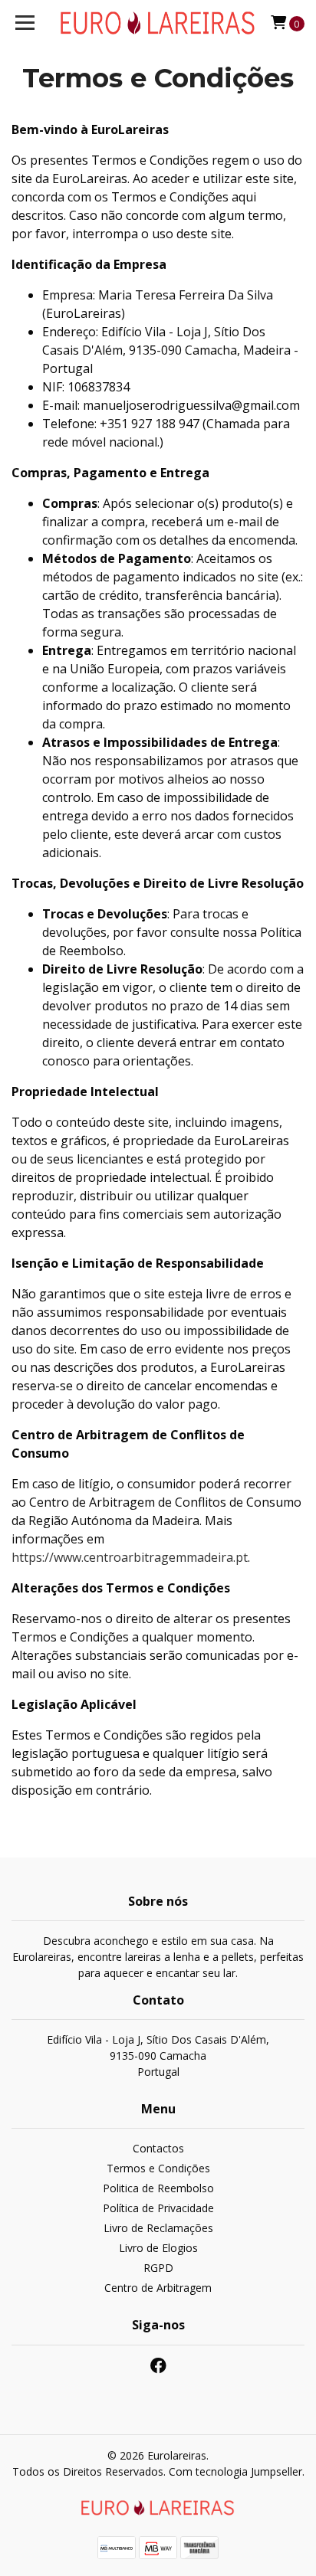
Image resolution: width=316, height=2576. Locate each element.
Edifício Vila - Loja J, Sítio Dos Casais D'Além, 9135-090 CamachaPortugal (158, 2056)
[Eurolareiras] (158, 23)
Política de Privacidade (158, 2208)
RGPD (158, 2268)
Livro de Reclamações (158, 2228)
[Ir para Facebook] (158, 2368)
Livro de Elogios (158, 2248)
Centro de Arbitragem (158, 2288)
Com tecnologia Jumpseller (235, 2471)
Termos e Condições (158, 2168)
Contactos (158, 2148)
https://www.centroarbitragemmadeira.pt (130, 1557)
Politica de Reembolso (158, 2188)
